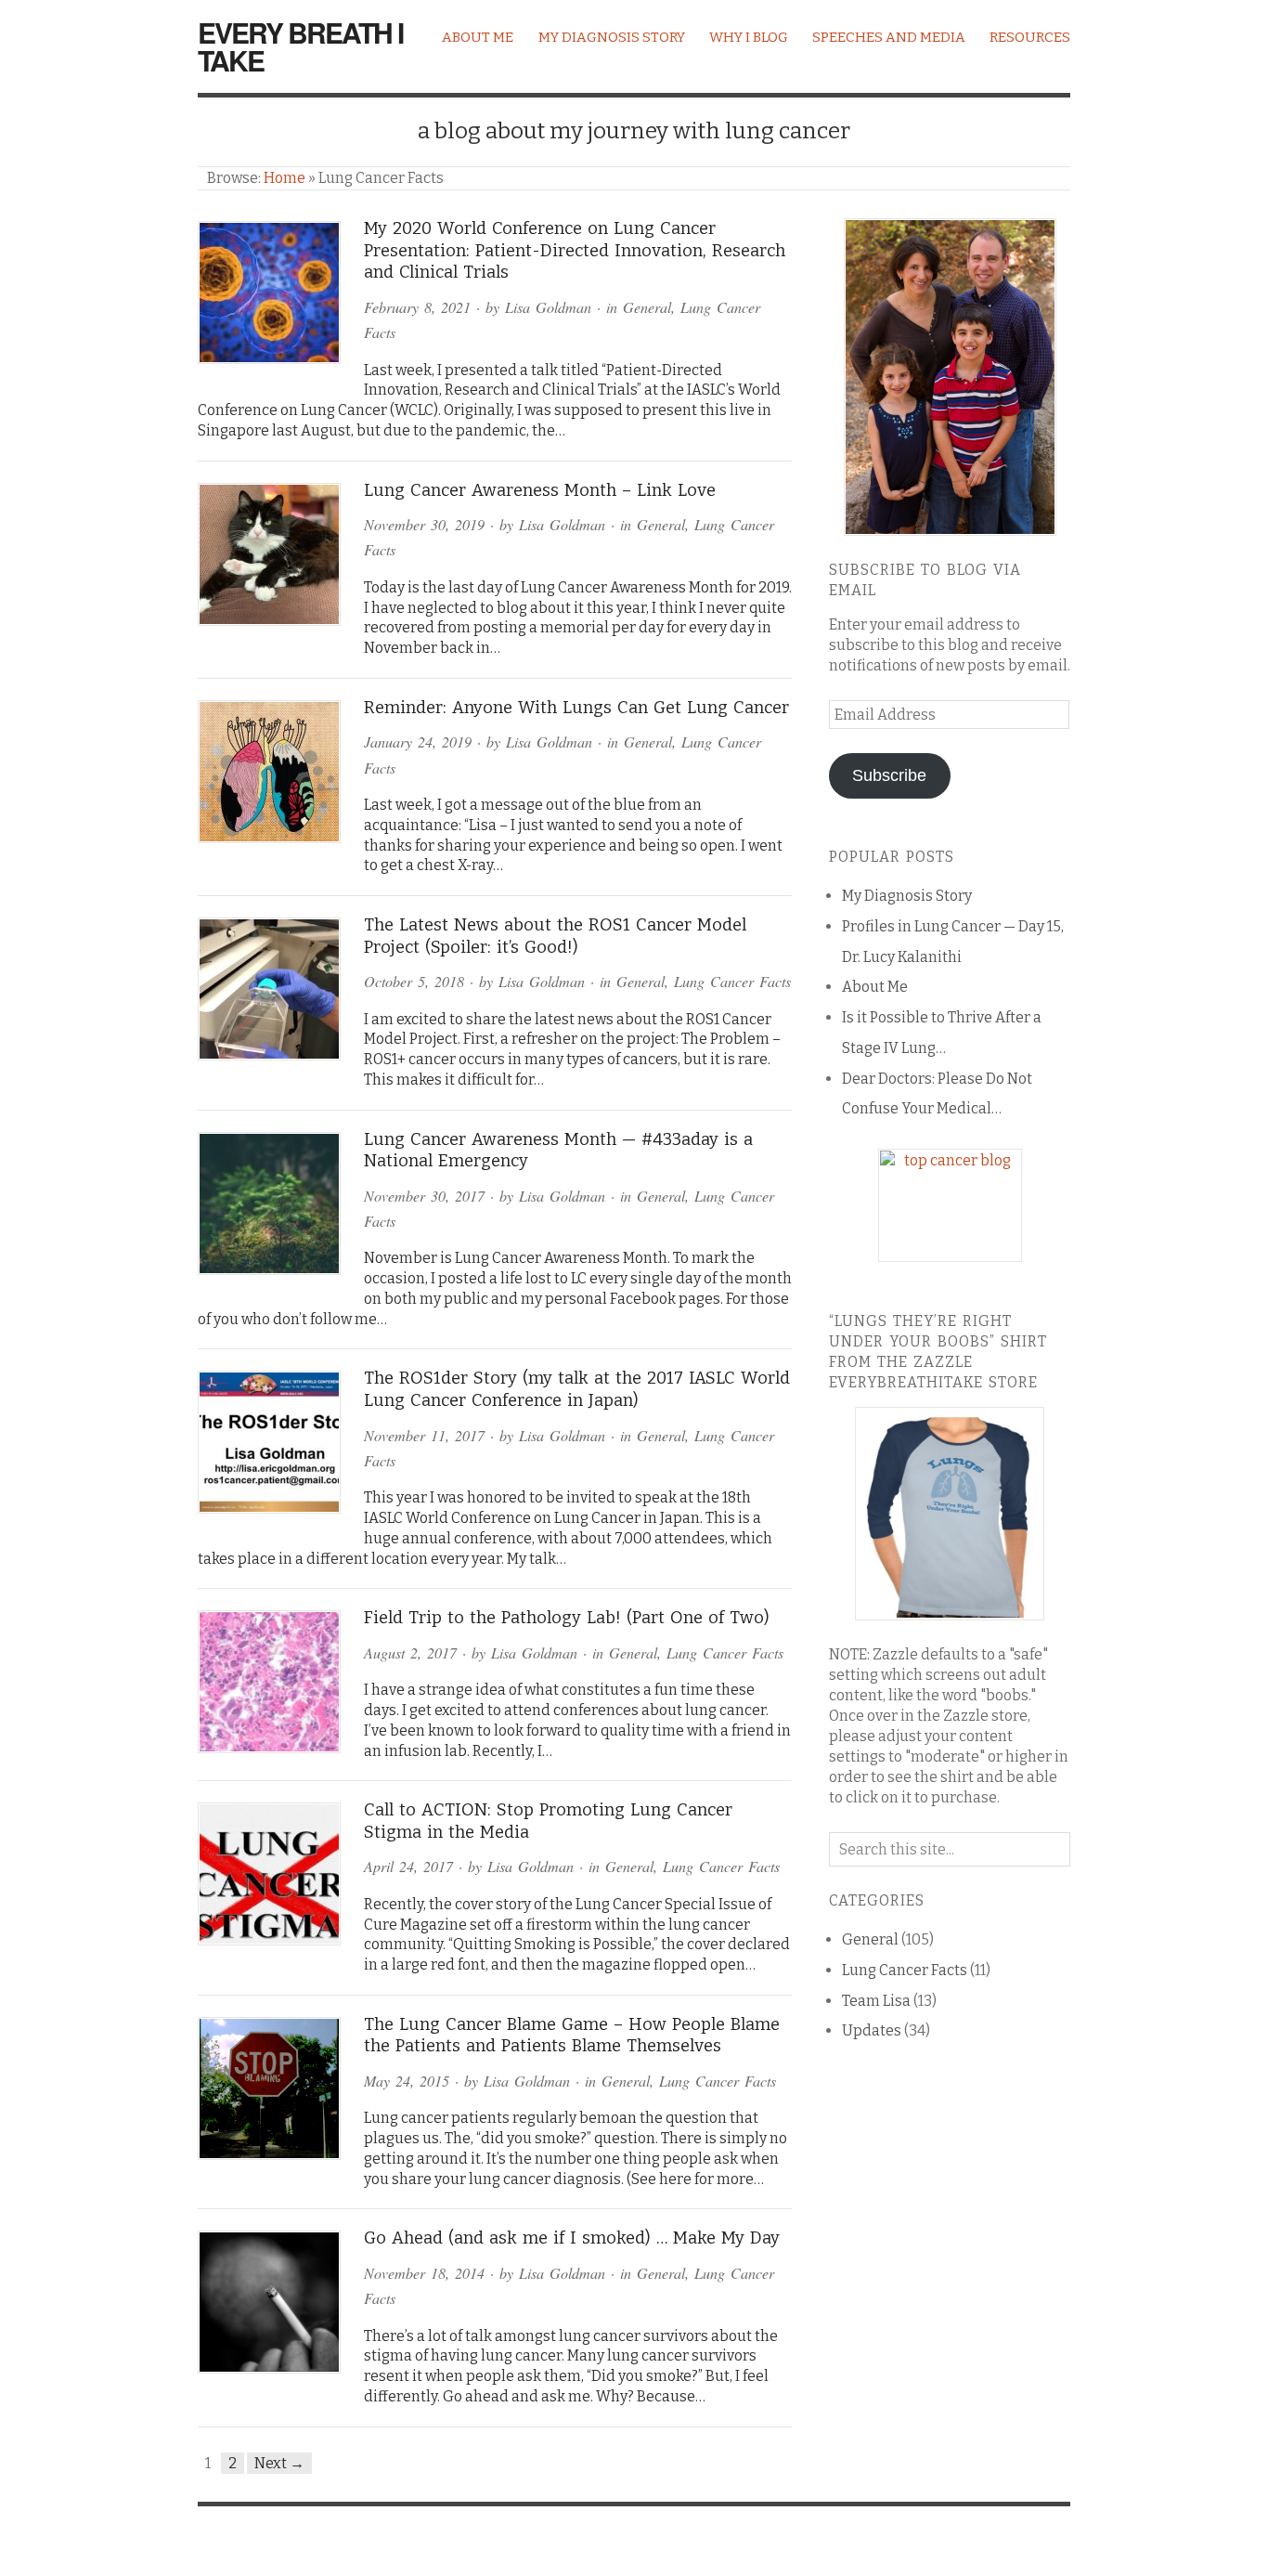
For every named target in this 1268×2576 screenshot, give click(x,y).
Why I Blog (749, 37)
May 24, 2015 (407, 2081)
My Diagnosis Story (612, 37)
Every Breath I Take (300, 46)
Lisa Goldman (548, 307)
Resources (1030, 37)
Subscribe (889, 775)
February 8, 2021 (417, 307)
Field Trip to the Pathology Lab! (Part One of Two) (567, 1618)
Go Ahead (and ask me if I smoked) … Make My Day (572, 2238)
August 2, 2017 (410, 1652)
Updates (872, 2030)
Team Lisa (876, 2001)
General (647, 307)
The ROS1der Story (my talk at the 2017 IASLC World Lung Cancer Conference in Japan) (577, 1389)
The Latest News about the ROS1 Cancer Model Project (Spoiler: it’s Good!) (555, 936)
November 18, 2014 (424, 2273)
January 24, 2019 (418, 742)
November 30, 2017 (424, 1196)
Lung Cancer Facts (732, 981)
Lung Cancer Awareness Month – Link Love (540, 490)
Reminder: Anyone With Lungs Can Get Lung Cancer (576, 708)
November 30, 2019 (424, 524)
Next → (279, 2463)
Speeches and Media (889, 37)
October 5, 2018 (414, 981)
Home (285, 178)
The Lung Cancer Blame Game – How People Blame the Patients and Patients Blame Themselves (572, 2036)
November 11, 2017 (424, 1435)
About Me (478, 37)
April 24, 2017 (408, 1866)
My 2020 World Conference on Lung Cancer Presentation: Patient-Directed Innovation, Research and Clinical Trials (575, 250)
